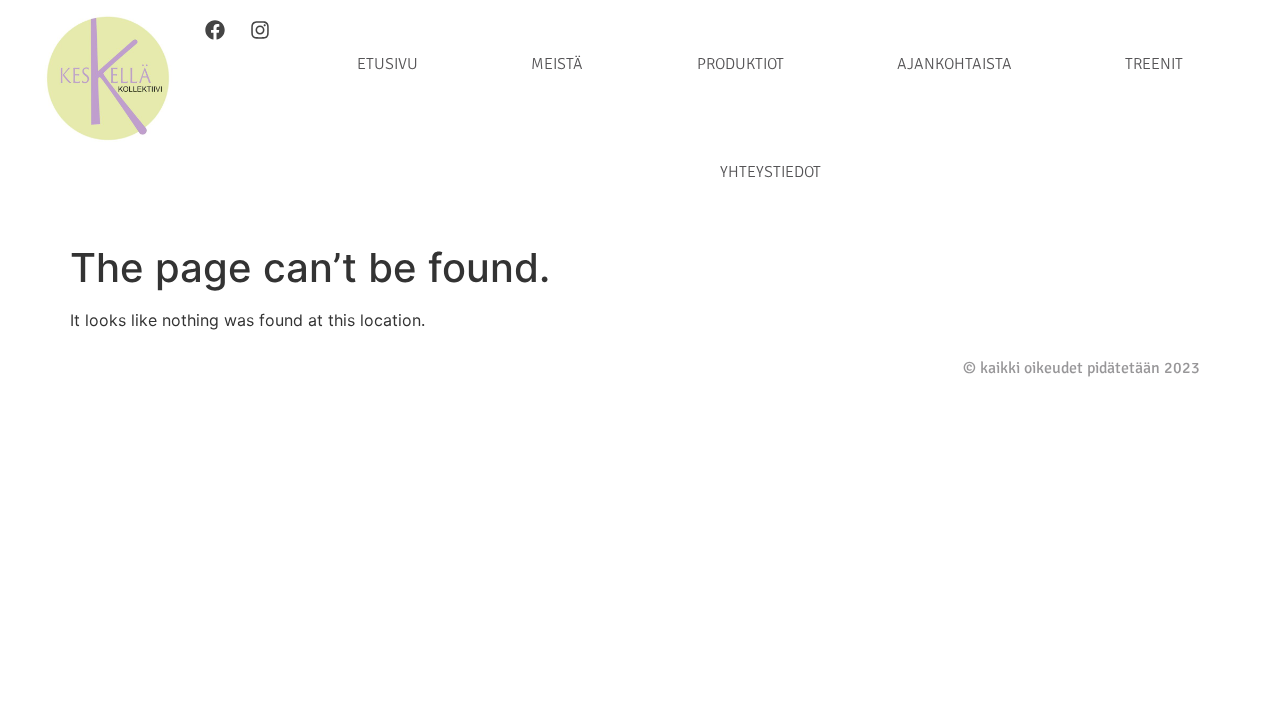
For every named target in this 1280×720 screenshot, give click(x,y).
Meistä (557, 64)
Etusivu (387, 64)
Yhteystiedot (770, 172)
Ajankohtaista (954, 64)
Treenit (1154, 64)
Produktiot (740, 64)
